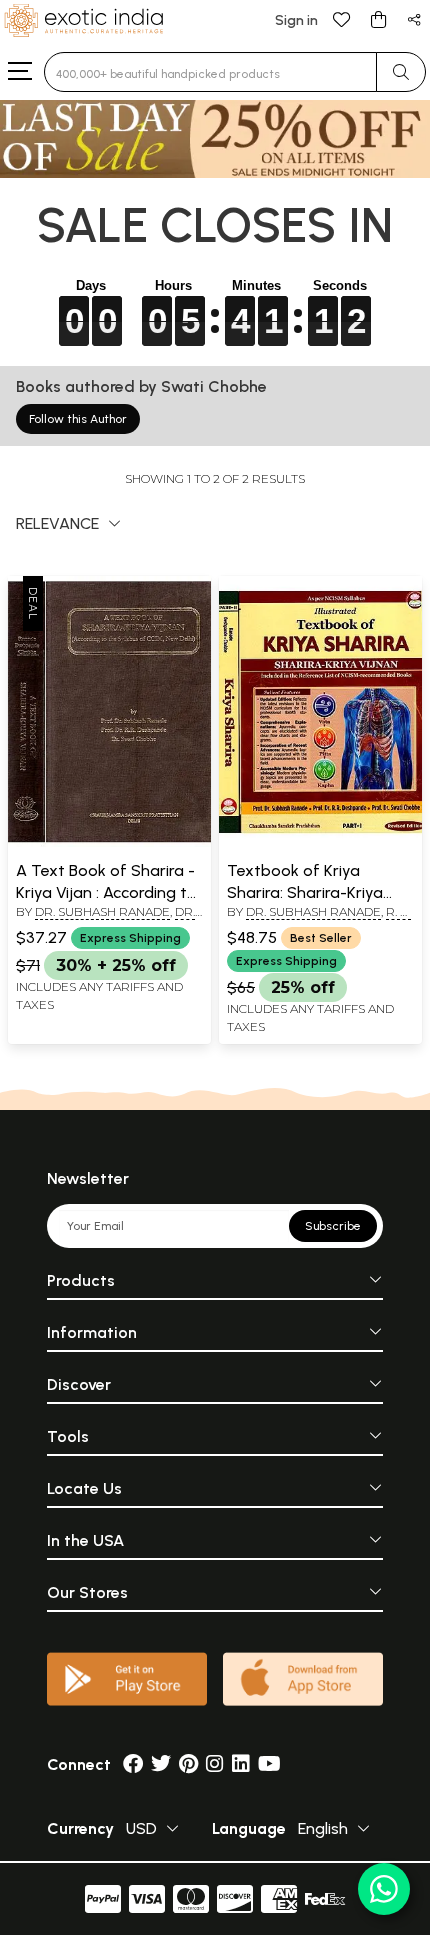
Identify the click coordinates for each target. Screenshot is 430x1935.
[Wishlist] (342, 18)
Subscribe (333, 1226)
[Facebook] (133, 1764)
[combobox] (210, 72)
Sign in (296, 20)
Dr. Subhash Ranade (102, 911)
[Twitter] (161, 1764)
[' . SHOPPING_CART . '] (378, 18)
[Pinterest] (188, 1764)
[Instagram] (215, 1764)
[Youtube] (269, 1764)
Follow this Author (78, 419)
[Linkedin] (241, 1764)
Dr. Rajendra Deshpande (105, 920)
